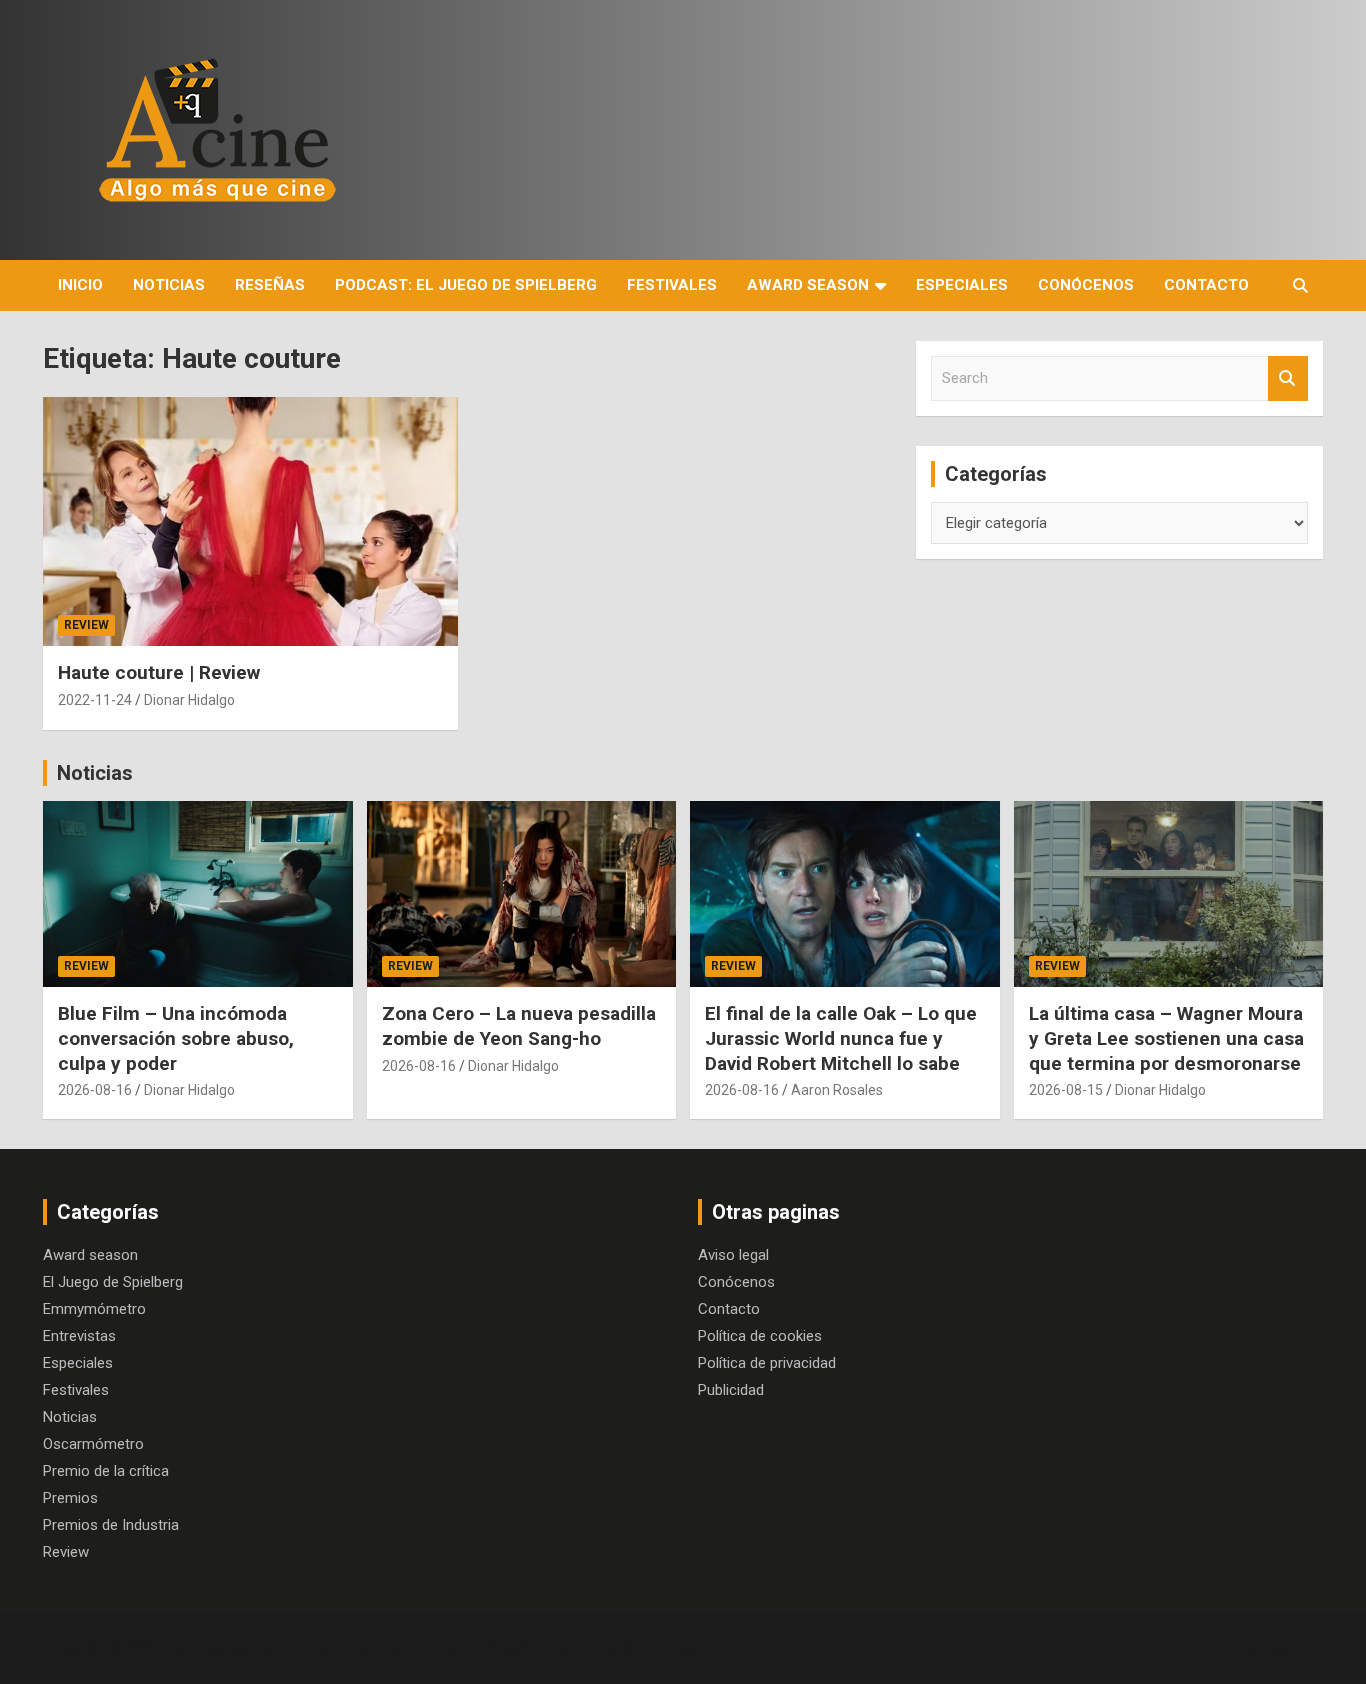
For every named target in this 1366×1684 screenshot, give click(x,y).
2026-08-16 (95, 1090)
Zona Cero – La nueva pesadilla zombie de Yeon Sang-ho (519, 1026)
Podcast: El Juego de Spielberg (466, 285)
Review (86, 625)
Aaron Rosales (837, 1090)
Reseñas (270, 285)
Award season (808, 285)
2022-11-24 (95, 700)
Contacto (1206, 285)
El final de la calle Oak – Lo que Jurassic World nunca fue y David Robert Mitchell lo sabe (841, 1038)
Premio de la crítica (106, 1471)
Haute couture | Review (159, 672)
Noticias (169, 285)
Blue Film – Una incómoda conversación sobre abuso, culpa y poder (176, 1038)
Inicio (80, 285)
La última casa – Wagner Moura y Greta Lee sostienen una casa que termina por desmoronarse (1166, 1038)
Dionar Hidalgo (189, 700)
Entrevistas (79, 1336)
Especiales (962, 285)
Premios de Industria (111, 1525)
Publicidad (731, 1390)
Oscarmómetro (93, 1444)
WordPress (659, 1648)
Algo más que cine (223, 1648)
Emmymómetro (94, 1309)
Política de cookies (760, 1336)
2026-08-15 (1066, 1090)
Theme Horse (421, 1648)
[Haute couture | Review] (250, 522)
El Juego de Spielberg (113, 1282)
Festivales (672, 285)
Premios (70, 1498)
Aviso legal (733, 1255)
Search (1288, 378)
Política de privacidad (767, 1363)
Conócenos (1086, 285)
